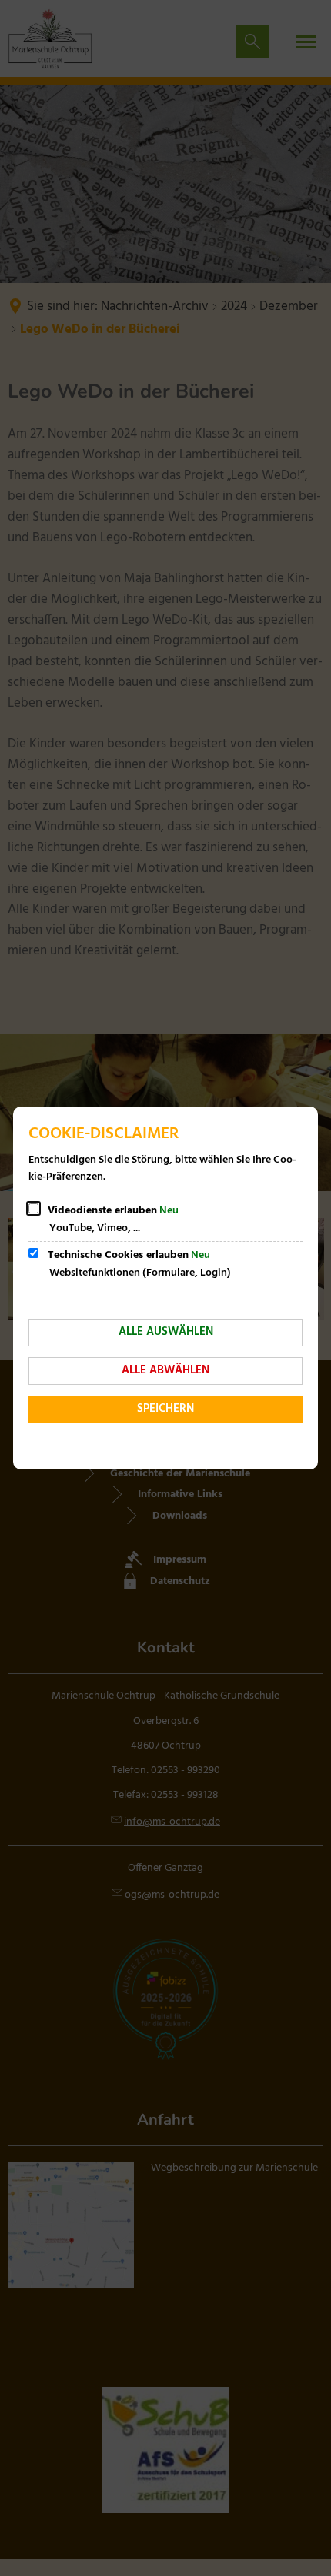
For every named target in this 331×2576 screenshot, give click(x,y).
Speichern (165, 1409)
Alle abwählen (165, 1370)
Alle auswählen (166, 1332)
